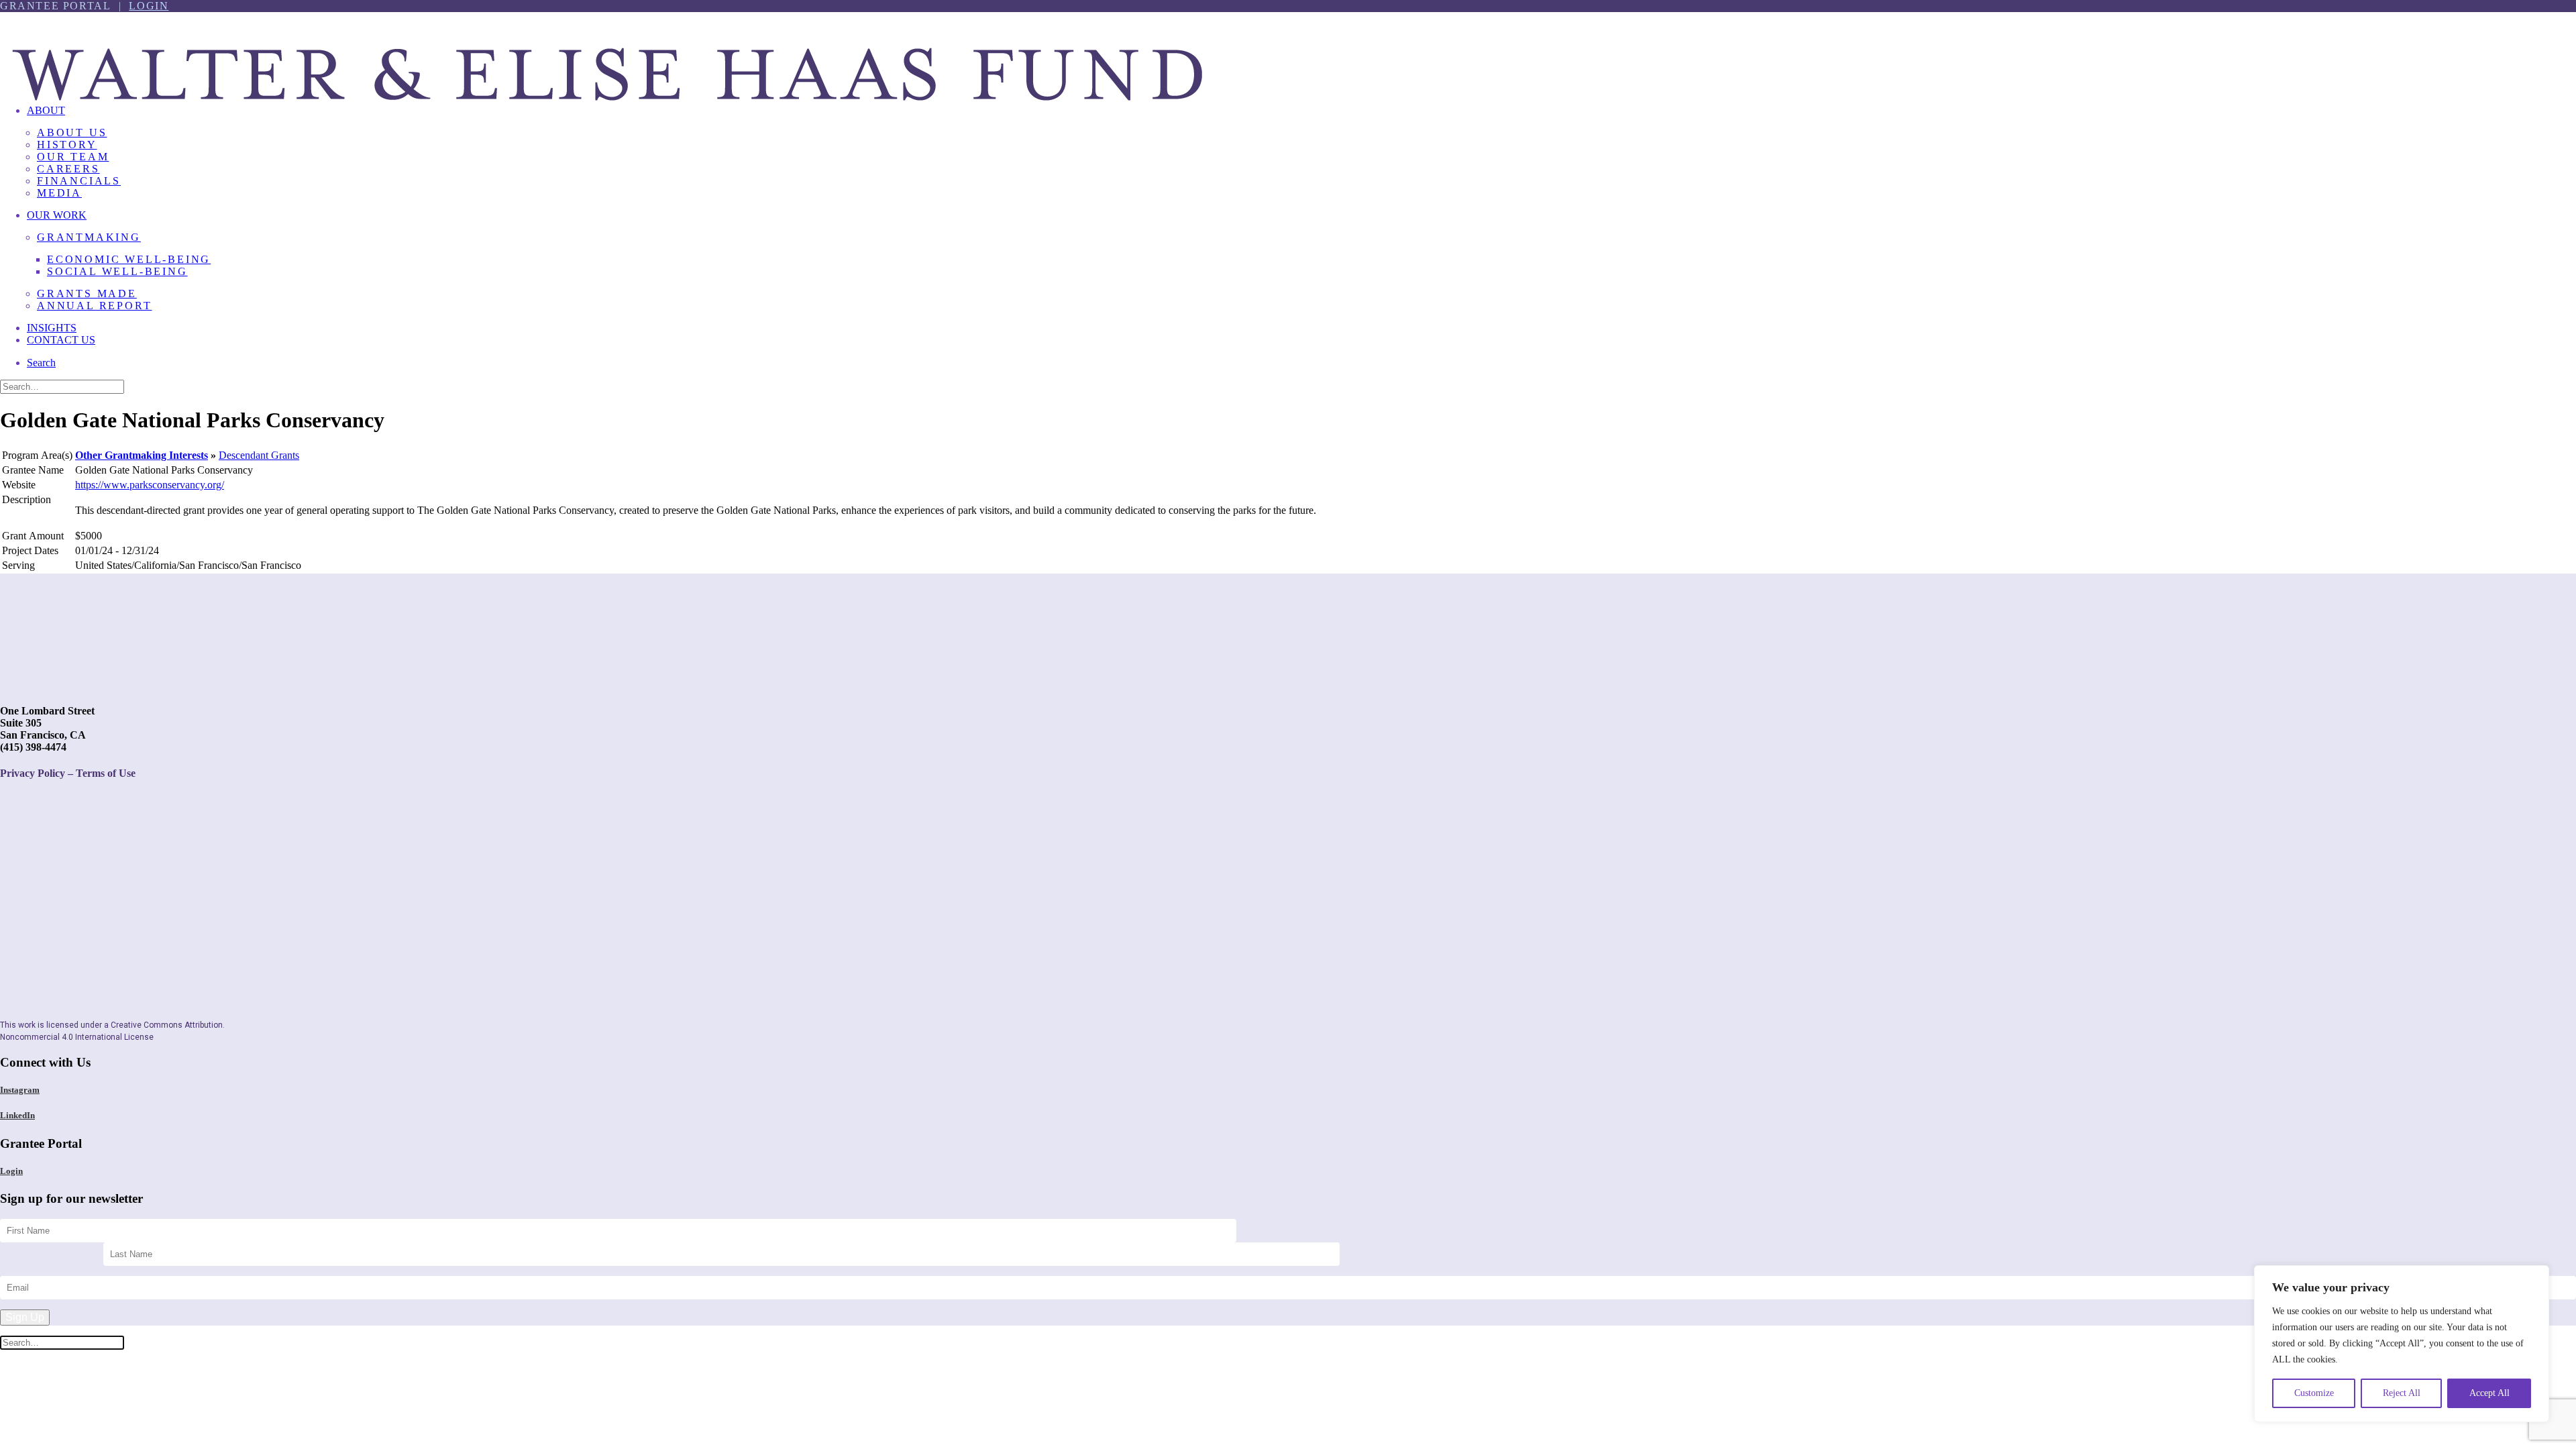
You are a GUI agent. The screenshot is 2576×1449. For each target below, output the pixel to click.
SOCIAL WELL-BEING (117, 271)
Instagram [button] (20, 1090)
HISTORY (67, 145)
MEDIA (59, 193)
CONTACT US (61, 340)
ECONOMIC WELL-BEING (129, 259)
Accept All (2489, 1393)
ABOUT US (72, 132)
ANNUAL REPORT (94, 306)
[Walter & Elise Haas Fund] (1288, 53)
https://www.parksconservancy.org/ (150, 485)
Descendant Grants (259, 455)
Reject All (2402, 1393)
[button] (41, 363)
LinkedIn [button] (17, 1115)
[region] (2402, 1344)
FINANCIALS (79, 181)
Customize (2314, 1393)
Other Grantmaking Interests (142, 455)
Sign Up (25, 1317)
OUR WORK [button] (57, 215)
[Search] (62, 386)
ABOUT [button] (46, 110)
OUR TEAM (73, 157)
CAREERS (68, 169)
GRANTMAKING (89, 237)
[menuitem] (1301, 157)
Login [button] (11, 1171)
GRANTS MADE (87, 293)
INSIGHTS (52, 328)
